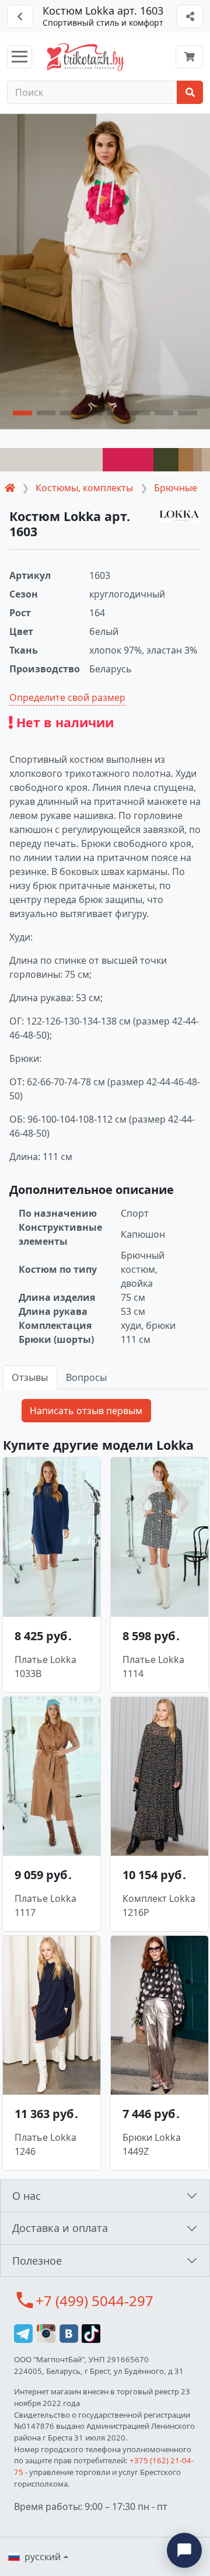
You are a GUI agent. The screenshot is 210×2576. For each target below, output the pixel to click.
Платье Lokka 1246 (45, 2144)
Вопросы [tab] (86, 1377)
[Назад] (20, 16)
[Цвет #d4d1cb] (51, 460)
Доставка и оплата (60, 2228)
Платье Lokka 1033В (45, 1667)
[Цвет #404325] (166, 460)
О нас (27, 2196)
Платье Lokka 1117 (45, 1905)
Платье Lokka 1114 (153, 1667)
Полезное (37, 2261)
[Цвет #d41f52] (128, 460)
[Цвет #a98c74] (197, 460)
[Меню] (20, 57)
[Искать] (190, 92)
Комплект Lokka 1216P (159, 1905)
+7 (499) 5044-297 (94, 2301)
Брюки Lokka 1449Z (152, 2144)
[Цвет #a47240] (186, 460)
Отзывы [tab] (30, 1377)
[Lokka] (180, 516)
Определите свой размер (67, 697)
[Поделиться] (190, 16)
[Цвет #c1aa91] (206, 460)
